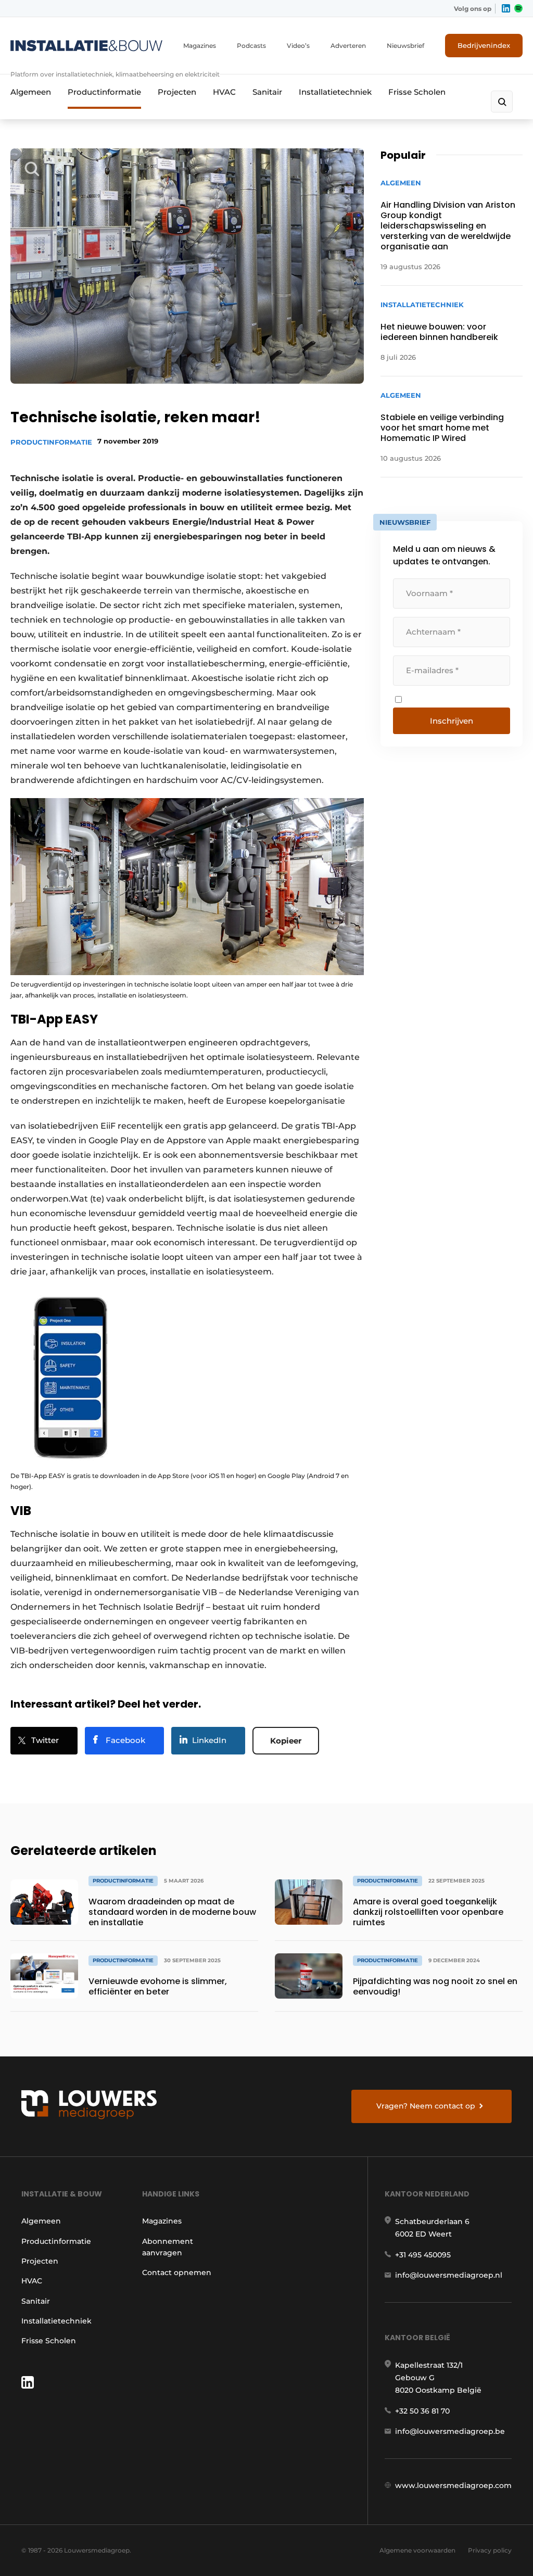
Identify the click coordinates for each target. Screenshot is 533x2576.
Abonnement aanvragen (168, 2247)
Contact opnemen (177, 2272)
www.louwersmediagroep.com (453, 2485)
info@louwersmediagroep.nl (449, 2275)
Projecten (177, 92)
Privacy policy (490, 2550)
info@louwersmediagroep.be (450, 2431)
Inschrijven (452, 721)
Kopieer (286, 1741)
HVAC (224, 92)
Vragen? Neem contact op (426, 2106)
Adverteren (348, 46)
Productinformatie (104, 92)
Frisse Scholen (417, 92)
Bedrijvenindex (484, 45)
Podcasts (251, 46)
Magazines (200, 46)
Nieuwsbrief (405, 46)
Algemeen (31, 92)
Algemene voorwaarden (417, 2550)
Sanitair (267, 92)
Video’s (298, 46)
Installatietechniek (335, 92)
